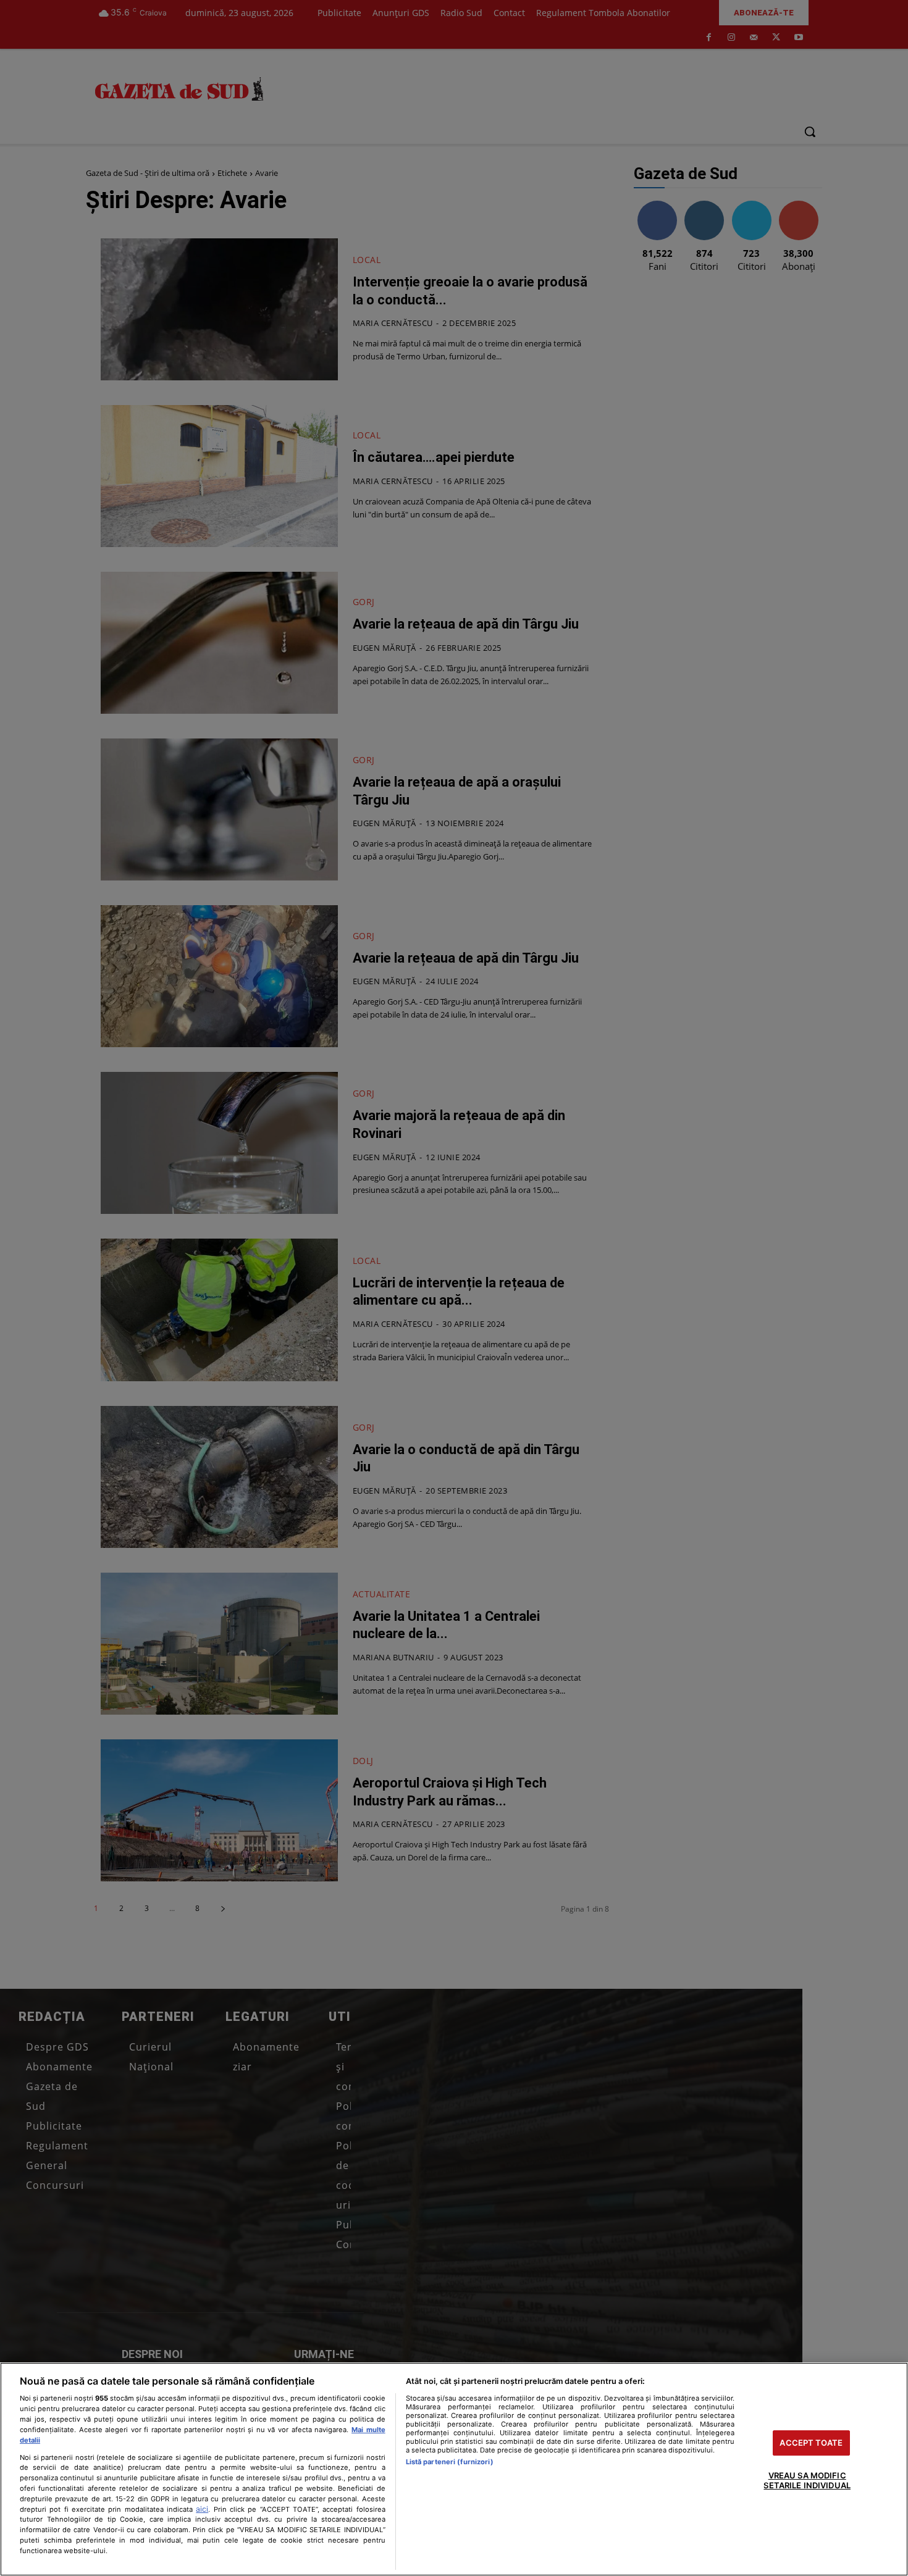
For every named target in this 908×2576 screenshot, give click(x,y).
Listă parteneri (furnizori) (450, 2462)
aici (202, 2509)
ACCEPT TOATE (811, 2443)
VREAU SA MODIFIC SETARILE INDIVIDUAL (807, 2481)
